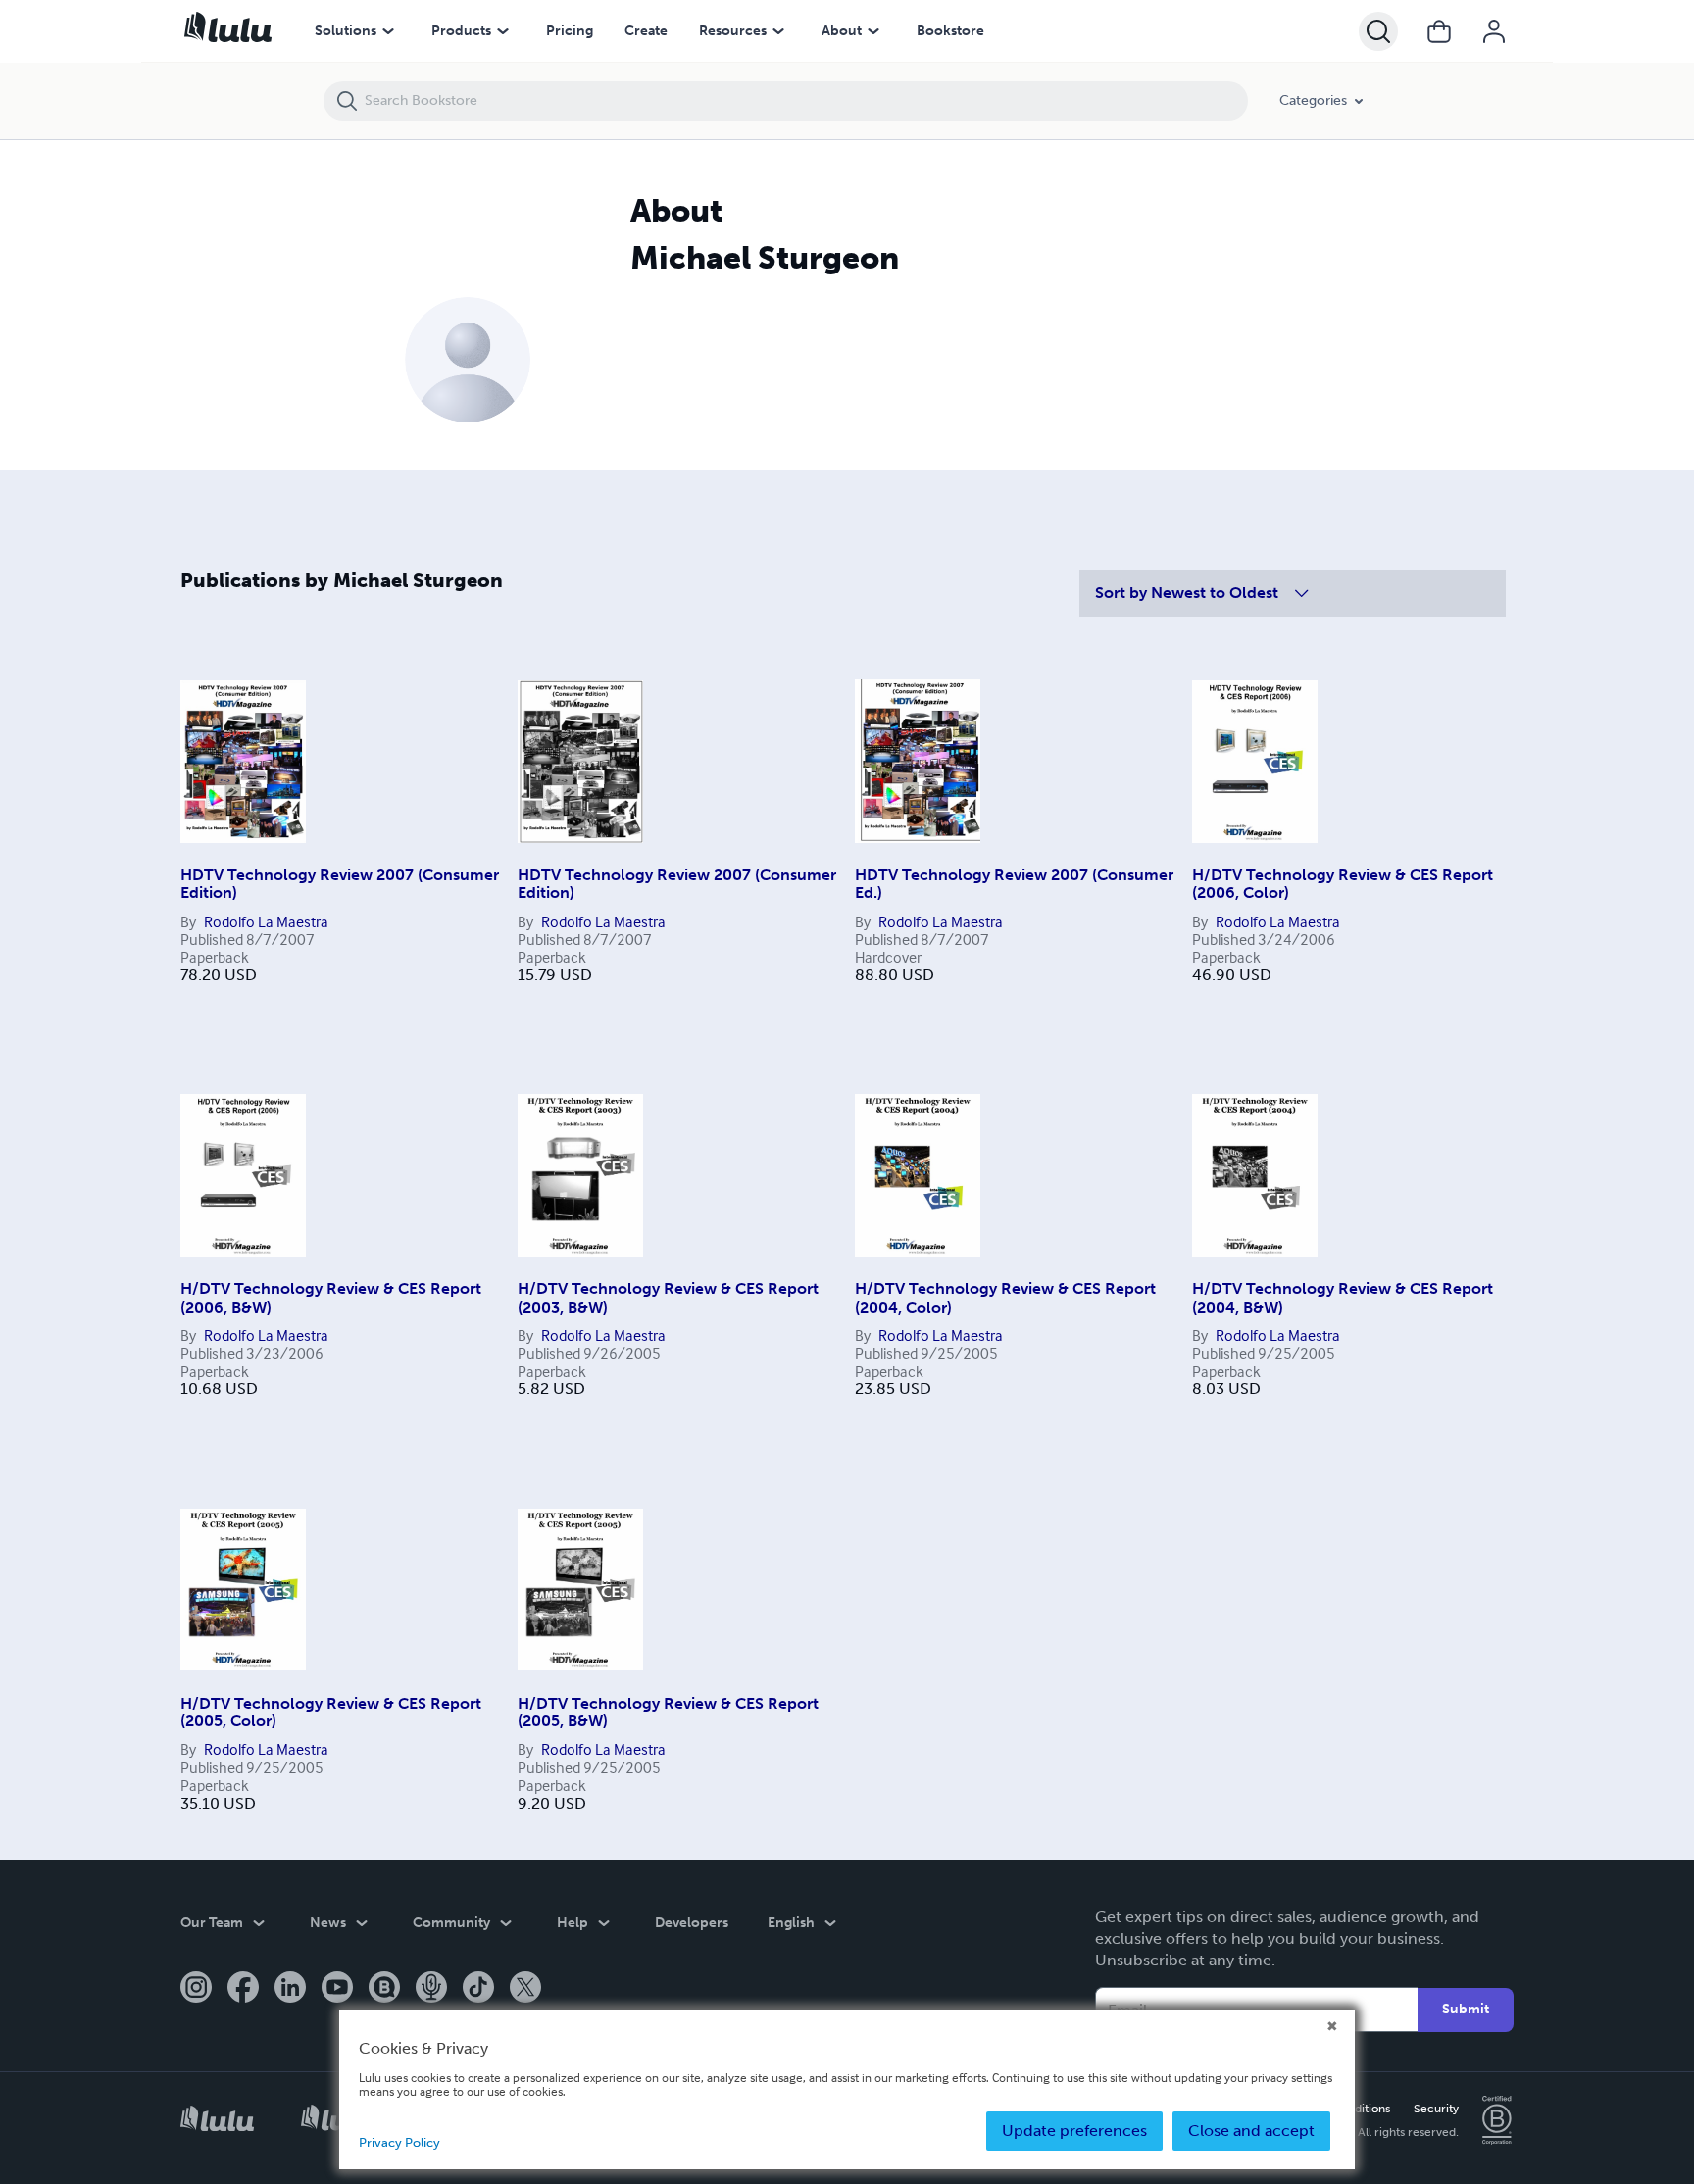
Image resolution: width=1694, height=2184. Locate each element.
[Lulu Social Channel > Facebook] (243, 1989)
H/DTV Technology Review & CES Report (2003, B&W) (668, 1297)
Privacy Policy (399, 2142)
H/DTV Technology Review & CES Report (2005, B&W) (668, 1712)
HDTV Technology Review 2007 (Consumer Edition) (340, 884)
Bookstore (950, 31)
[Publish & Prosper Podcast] (431, 1989)
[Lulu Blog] (384, 1989)
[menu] (388, 31)
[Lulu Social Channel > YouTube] (337, 1989)
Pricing (570, 31)
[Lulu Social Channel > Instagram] (196, 1989)
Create (646, 31)
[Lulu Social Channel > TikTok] (478, 1989)
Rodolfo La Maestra (266, 921)
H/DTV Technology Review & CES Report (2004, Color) (1005, 1297)
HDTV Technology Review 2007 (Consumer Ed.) (1014, 884)
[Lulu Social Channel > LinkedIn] (290, 1989)
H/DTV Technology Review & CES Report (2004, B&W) (1343, 1297)
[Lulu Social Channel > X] (525, 1989)
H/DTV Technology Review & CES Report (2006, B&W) (331, 1297)
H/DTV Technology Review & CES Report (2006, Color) (1343, 884)
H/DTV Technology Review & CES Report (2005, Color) (331, 1712)
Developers (692, 1923)
